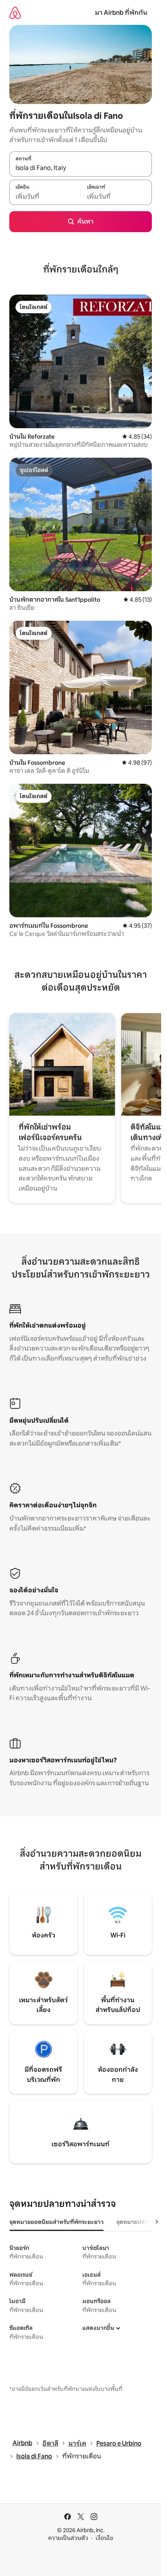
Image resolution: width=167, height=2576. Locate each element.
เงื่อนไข (104, 2538)
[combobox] (81, 168)
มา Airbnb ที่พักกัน (121, 13)
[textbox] (45, 196)
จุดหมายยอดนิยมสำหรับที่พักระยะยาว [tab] (57, 2222)
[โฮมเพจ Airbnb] (15, 13)
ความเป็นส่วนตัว (68, 2538)
